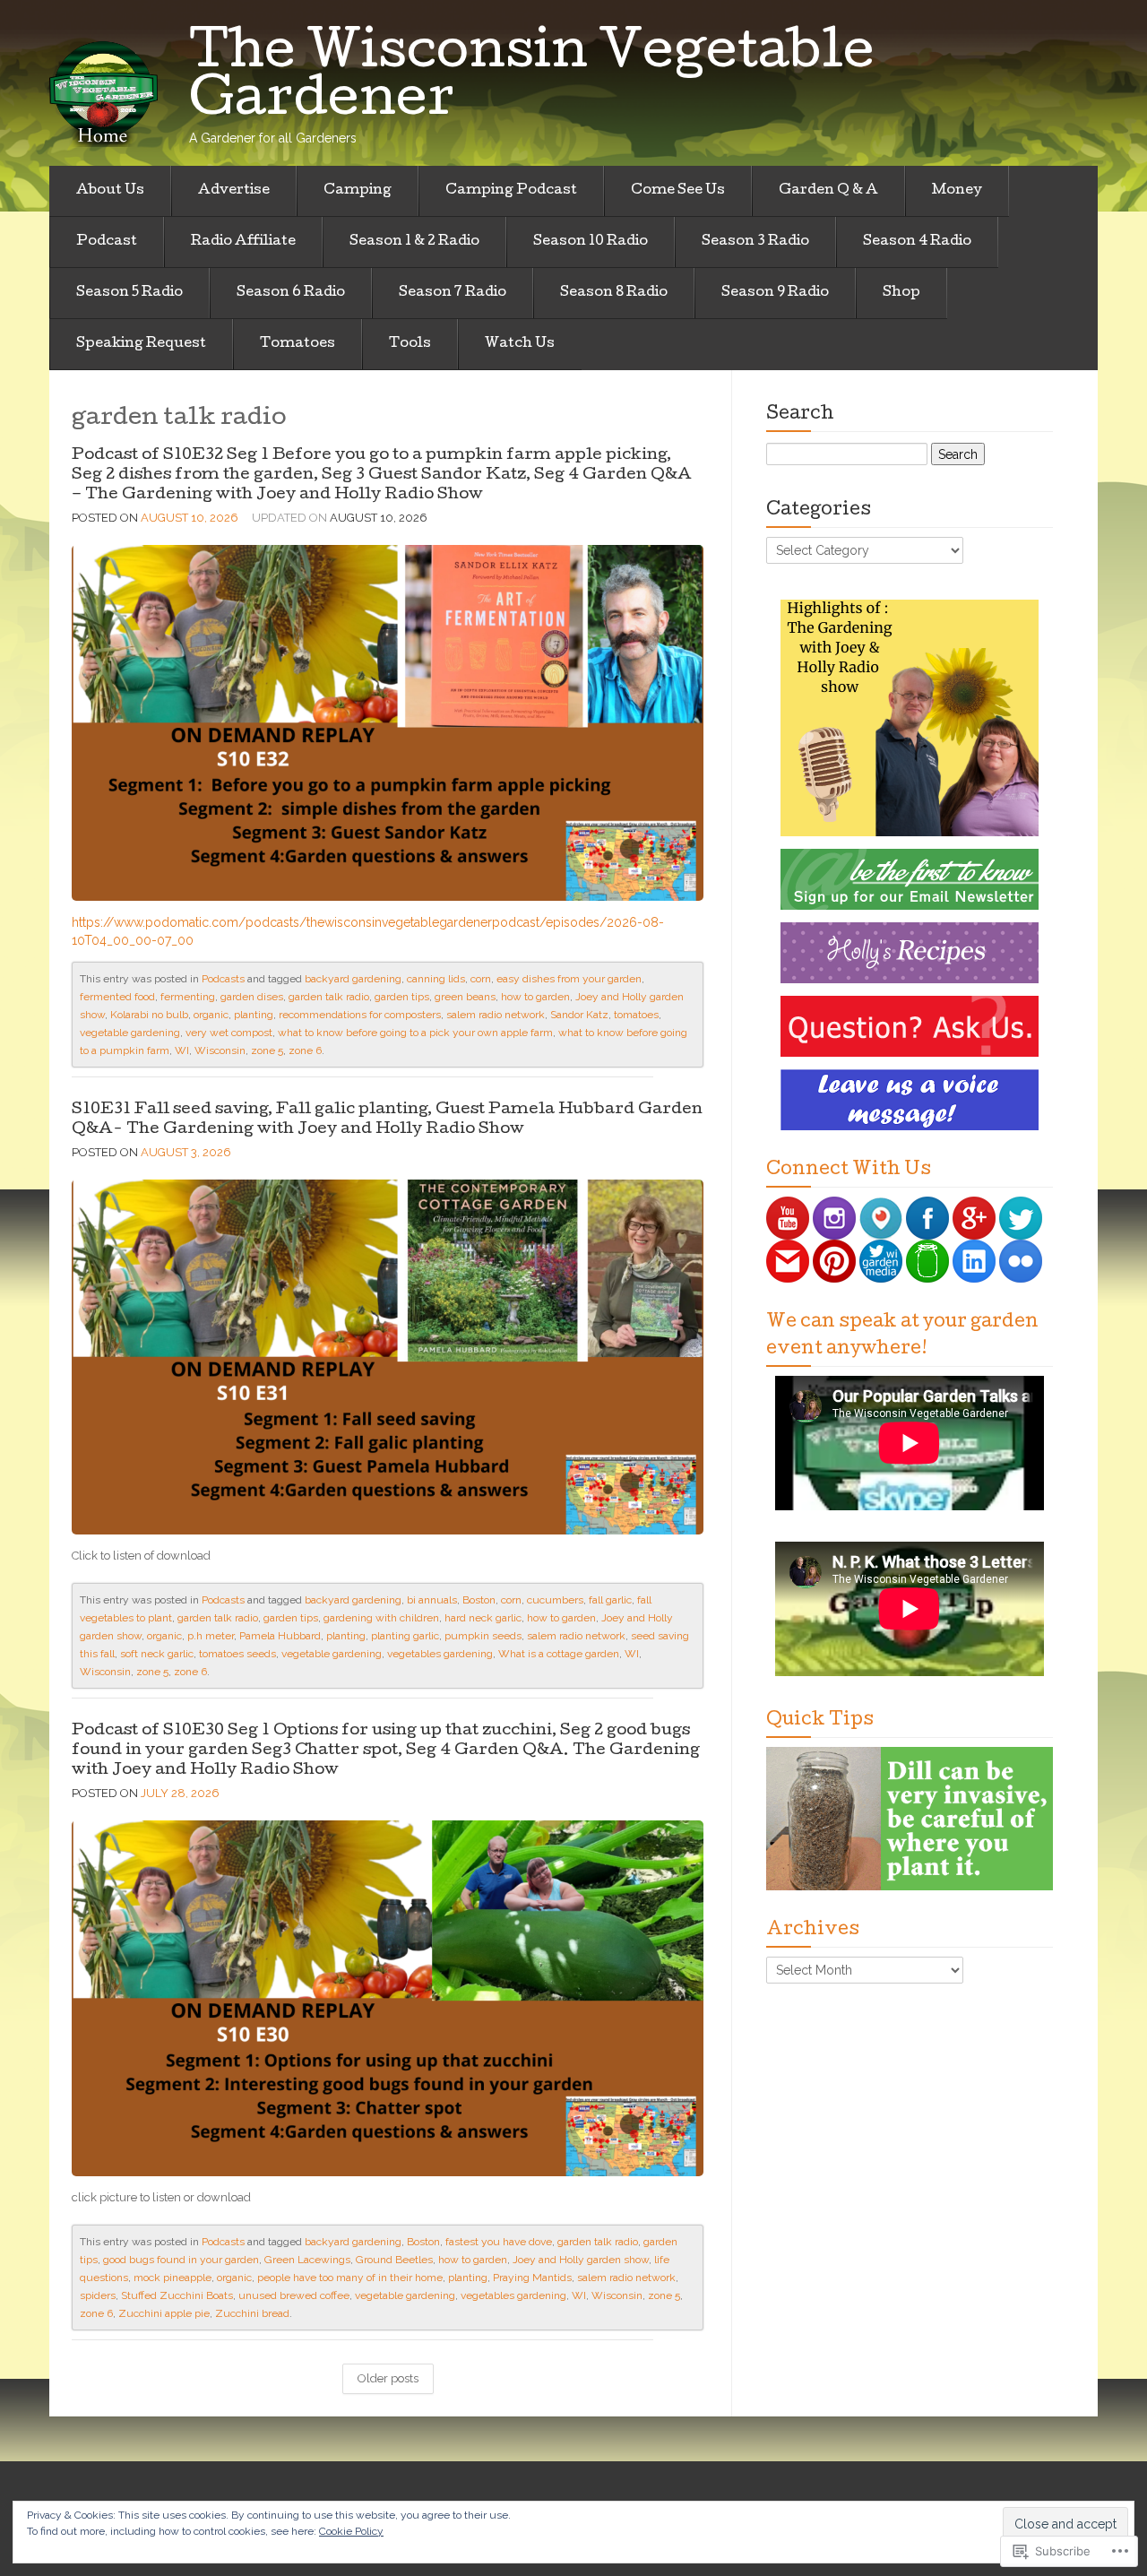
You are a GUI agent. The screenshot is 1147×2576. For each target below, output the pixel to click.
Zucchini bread (252, 2313)
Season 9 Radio (775, 293)
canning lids (436, 979)
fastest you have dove (499, 2242)
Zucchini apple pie (164, 2313)
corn (481, 979)
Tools (410, 344)
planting (254, 1015)
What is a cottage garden (559, 1654)
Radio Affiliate (243, 242)
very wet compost (229, 1033)
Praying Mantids (532, 2278)
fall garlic (610, 1600)
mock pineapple (172, 2278)
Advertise (234, 191)
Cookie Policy (351, 2531)
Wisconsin (220, 1050)
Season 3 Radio (755, 242)
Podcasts (223, 979)
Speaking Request (141, 344)
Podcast (107, 242)
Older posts (388, 2378)
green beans (465, 997)
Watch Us (520, 344)
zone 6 (305, 1050)
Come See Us (678, 191)
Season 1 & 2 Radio (414, 242)
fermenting (188, 997)
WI (182, 1050)
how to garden (535, 997)
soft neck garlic (157, 1654)
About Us (110, 191)
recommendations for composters (360, 1015)
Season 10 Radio (591, 242)
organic (211, 1015)
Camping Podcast (511, 191)
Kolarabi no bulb (149, 1015)
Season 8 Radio (614, 293)
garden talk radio (329, 997)
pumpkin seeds (483, 1636)
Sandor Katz (579, 1015)
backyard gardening (353, 979)
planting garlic (405, 1636)
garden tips (402, 997)
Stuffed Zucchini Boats (177, 2295)
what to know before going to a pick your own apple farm (415, 1033)
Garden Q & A (828, 191)
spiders (98, 2295)
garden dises (252, 997)
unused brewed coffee (294, 2295)
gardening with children (381, 1618)
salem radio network (496, 1015)
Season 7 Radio (453, 293)
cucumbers (555, 1600)
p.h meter (211, 1636)
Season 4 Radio (917, 242)
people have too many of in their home (350, 2278)
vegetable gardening (130, 1033)
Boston (479, 1600)
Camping (358, 191)
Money (957, 191)
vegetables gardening (440, 1654)
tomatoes (636, 1015)
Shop (901, 293)
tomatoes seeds (237, 1654)
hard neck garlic (483, 1618)
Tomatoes (298, 344)
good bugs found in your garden (181, 2260)
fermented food (117, 997)
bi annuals (432, 1600)
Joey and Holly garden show (581, 2260)
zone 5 (267, 1050)
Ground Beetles (394, 2260)
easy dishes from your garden (569, 979)
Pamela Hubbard (280, 1636)
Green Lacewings (307, 2260)
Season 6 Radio (291, 293)
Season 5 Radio (129, 293)
